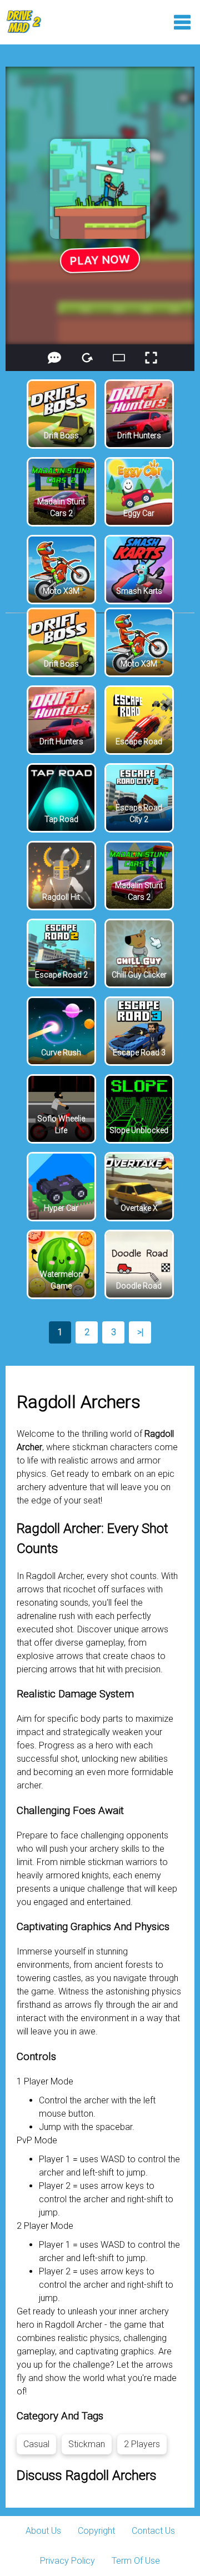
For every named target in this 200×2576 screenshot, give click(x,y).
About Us (43, 2531)
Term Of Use (136, 2561)
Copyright (96, 2531)
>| (140, 1332)
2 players (142, 2444)
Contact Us (153, 2531)
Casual (36, 2444)
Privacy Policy (67, 2561)
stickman (87, 2444)
